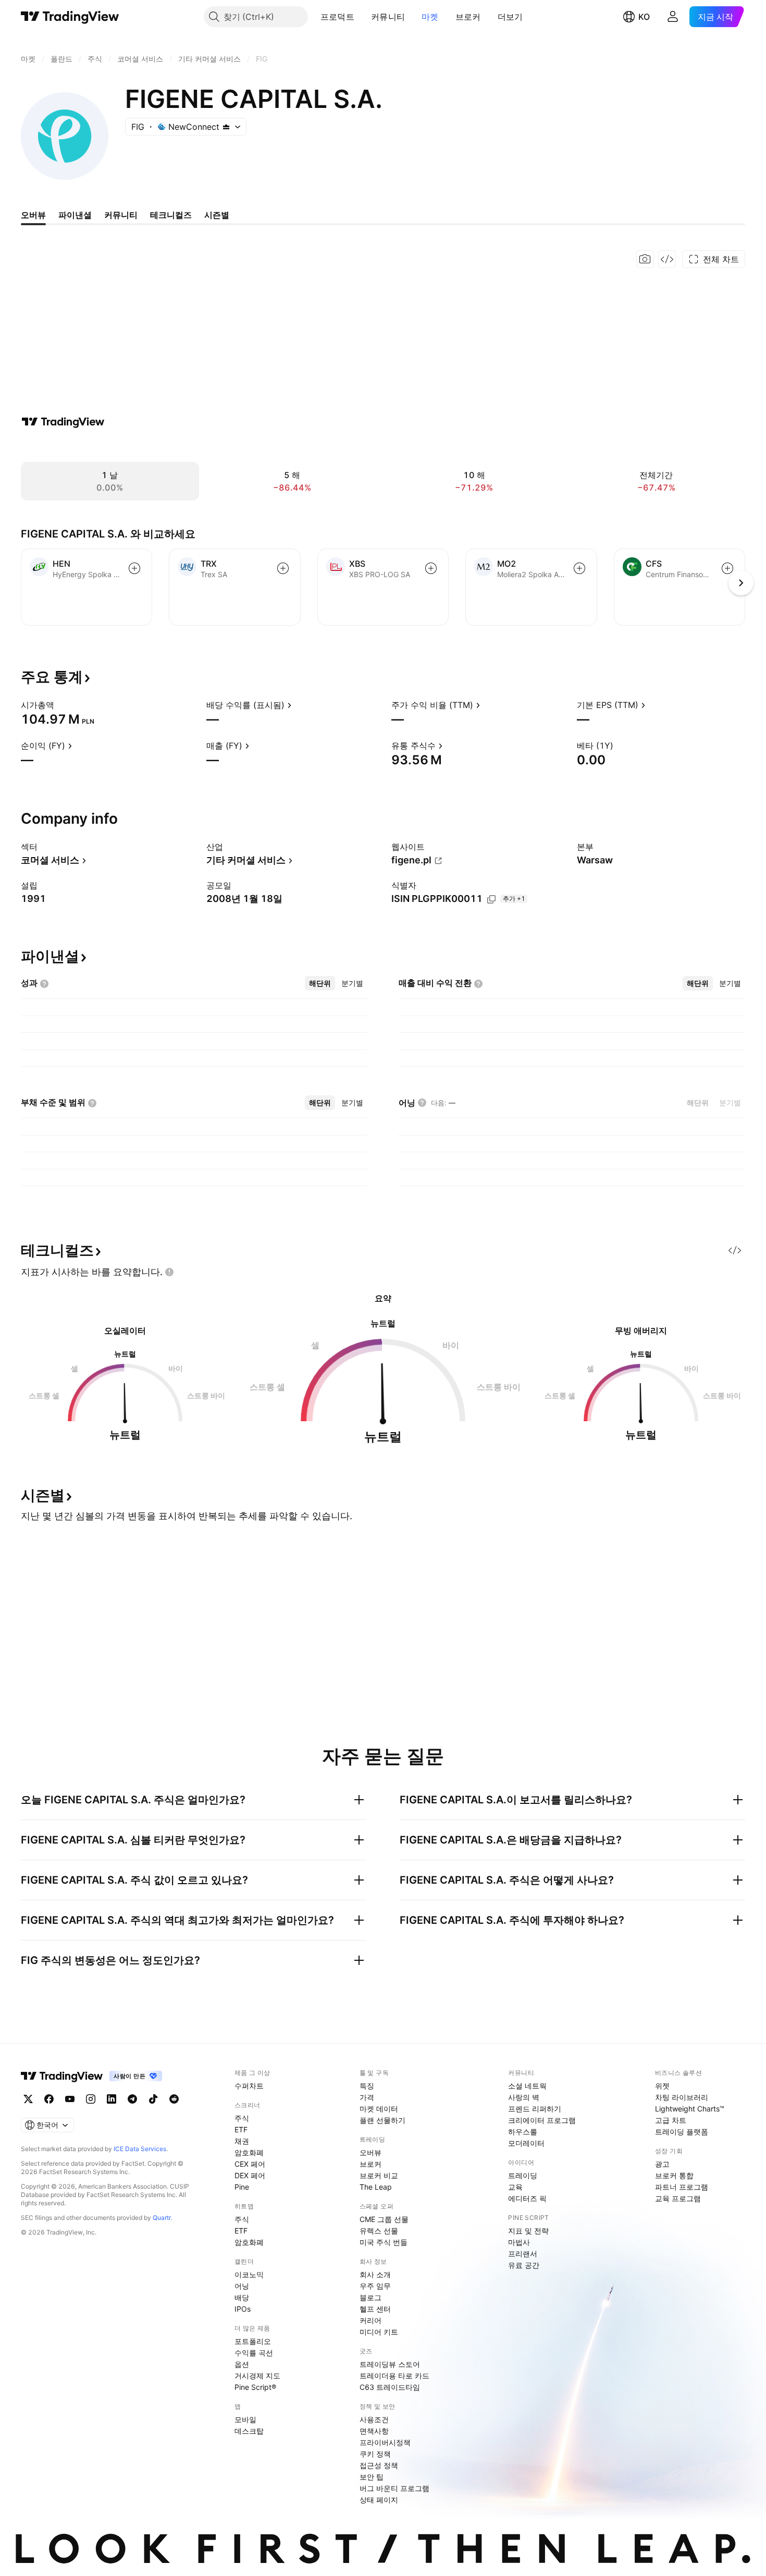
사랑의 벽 (524, 2097)
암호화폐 (249, 2152)
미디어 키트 (379, 2332)
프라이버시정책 (385, 2442)
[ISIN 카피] (491, 899)
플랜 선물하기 (382, 2120)
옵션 (242, 2364)
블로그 (370, 2297)
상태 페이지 (379, 2500)
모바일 (245, 2419)
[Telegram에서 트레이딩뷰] (132, 2099)
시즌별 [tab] (217, 215)
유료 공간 (524, 2265)
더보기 (510, 17)
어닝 (242, 2286)
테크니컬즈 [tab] (171, 215)
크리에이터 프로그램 (542, 2120)
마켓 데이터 (379, 2109)
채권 (242, 2141)
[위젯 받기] (667, 259)
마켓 (430, 17)
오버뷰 (370, 2152)
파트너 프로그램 (682, 2187)
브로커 (468, 17)
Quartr (162, 2218)
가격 (367, 2097)
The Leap (376, 2187)
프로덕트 (337, 17)
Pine (242, 2187)
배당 (242, 2297)
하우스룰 (523, 2132)
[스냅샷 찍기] (645, 259)
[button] (362, 17)
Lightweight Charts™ (690, 2109)
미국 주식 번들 (384, 2242)
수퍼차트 (249, 2086)
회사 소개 (375, 2274)
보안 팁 (372, 2477)
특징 (367, 2086)
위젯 (662, 2086)
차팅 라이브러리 (682, 2097)
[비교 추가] (134, 568)
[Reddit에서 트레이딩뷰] (174, 2099)
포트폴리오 (253, 2341)
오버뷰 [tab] (33, 215)
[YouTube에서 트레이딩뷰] (70, 2099)
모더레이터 (526, 2143)
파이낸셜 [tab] (75, 215)
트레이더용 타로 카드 (394, 2376)
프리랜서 (523, 2254)
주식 (242, 2118)
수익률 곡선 (254, 2353)
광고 (662, 2164)
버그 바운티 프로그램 (394, 2488)
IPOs (243, 2309)
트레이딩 (523, 2175)
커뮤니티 (388, 17)
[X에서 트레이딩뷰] (28, 2099)
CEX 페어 (250, 2164)
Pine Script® (255, 2387)
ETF (241, 2129)
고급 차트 (671, 2120)
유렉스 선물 (379, 2231)
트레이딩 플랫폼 (682, 2132)
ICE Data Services (140, 2149)
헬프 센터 (375, 2309)
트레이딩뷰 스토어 (390, 2364)
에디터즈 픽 (527, 2198)
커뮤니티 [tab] (121, 215)
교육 (515, 2187)
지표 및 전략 (528, 2231)
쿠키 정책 (375, 2454)
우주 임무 (375, 2286)
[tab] (320, 983)
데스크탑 (249, 2431)
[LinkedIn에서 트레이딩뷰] (112, 2099)
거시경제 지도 (257, 2376)
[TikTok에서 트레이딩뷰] (153, 2099)
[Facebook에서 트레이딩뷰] (49, 2099)
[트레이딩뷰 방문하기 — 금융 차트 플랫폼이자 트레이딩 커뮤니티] (63, 422)
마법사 (519, 2242)
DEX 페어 (250, 2175)
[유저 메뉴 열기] (673, 17)
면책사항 (374, 2431)
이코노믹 (249, 2274)
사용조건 (374, 2419)
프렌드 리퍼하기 (535, 2109)
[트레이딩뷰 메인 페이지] (70, 17)
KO (644, 17)
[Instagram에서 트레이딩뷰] (91, 2099)
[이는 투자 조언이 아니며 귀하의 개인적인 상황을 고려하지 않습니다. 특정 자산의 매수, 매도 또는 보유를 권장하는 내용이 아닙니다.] (169, 1272)
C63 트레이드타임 (390, 2387)
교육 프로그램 (678, 2198)
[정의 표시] (61, 705)
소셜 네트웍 (527, 2086)
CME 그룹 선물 (384, 2219)
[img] (226, 127)
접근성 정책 (379, 2465)
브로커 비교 (379, 2175)
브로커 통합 (674, 2175)
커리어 (370, 2320)
